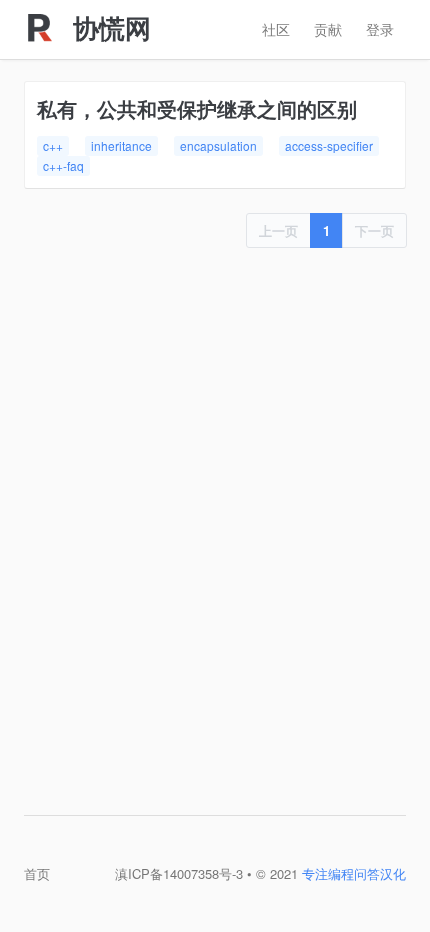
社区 (276, 29)
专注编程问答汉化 (354, 873)
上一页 (278, 230)
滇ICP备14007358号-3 (179, 873)
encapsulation (218, 145)
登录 (380, 29)
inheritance (121, 145)
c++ (53, 145)
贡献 (328, 29)
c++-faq (63, 165)
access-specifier (329, 145)
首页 (37, 873)
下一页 (374, 230)
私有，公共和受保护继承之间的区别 (197, 108)
